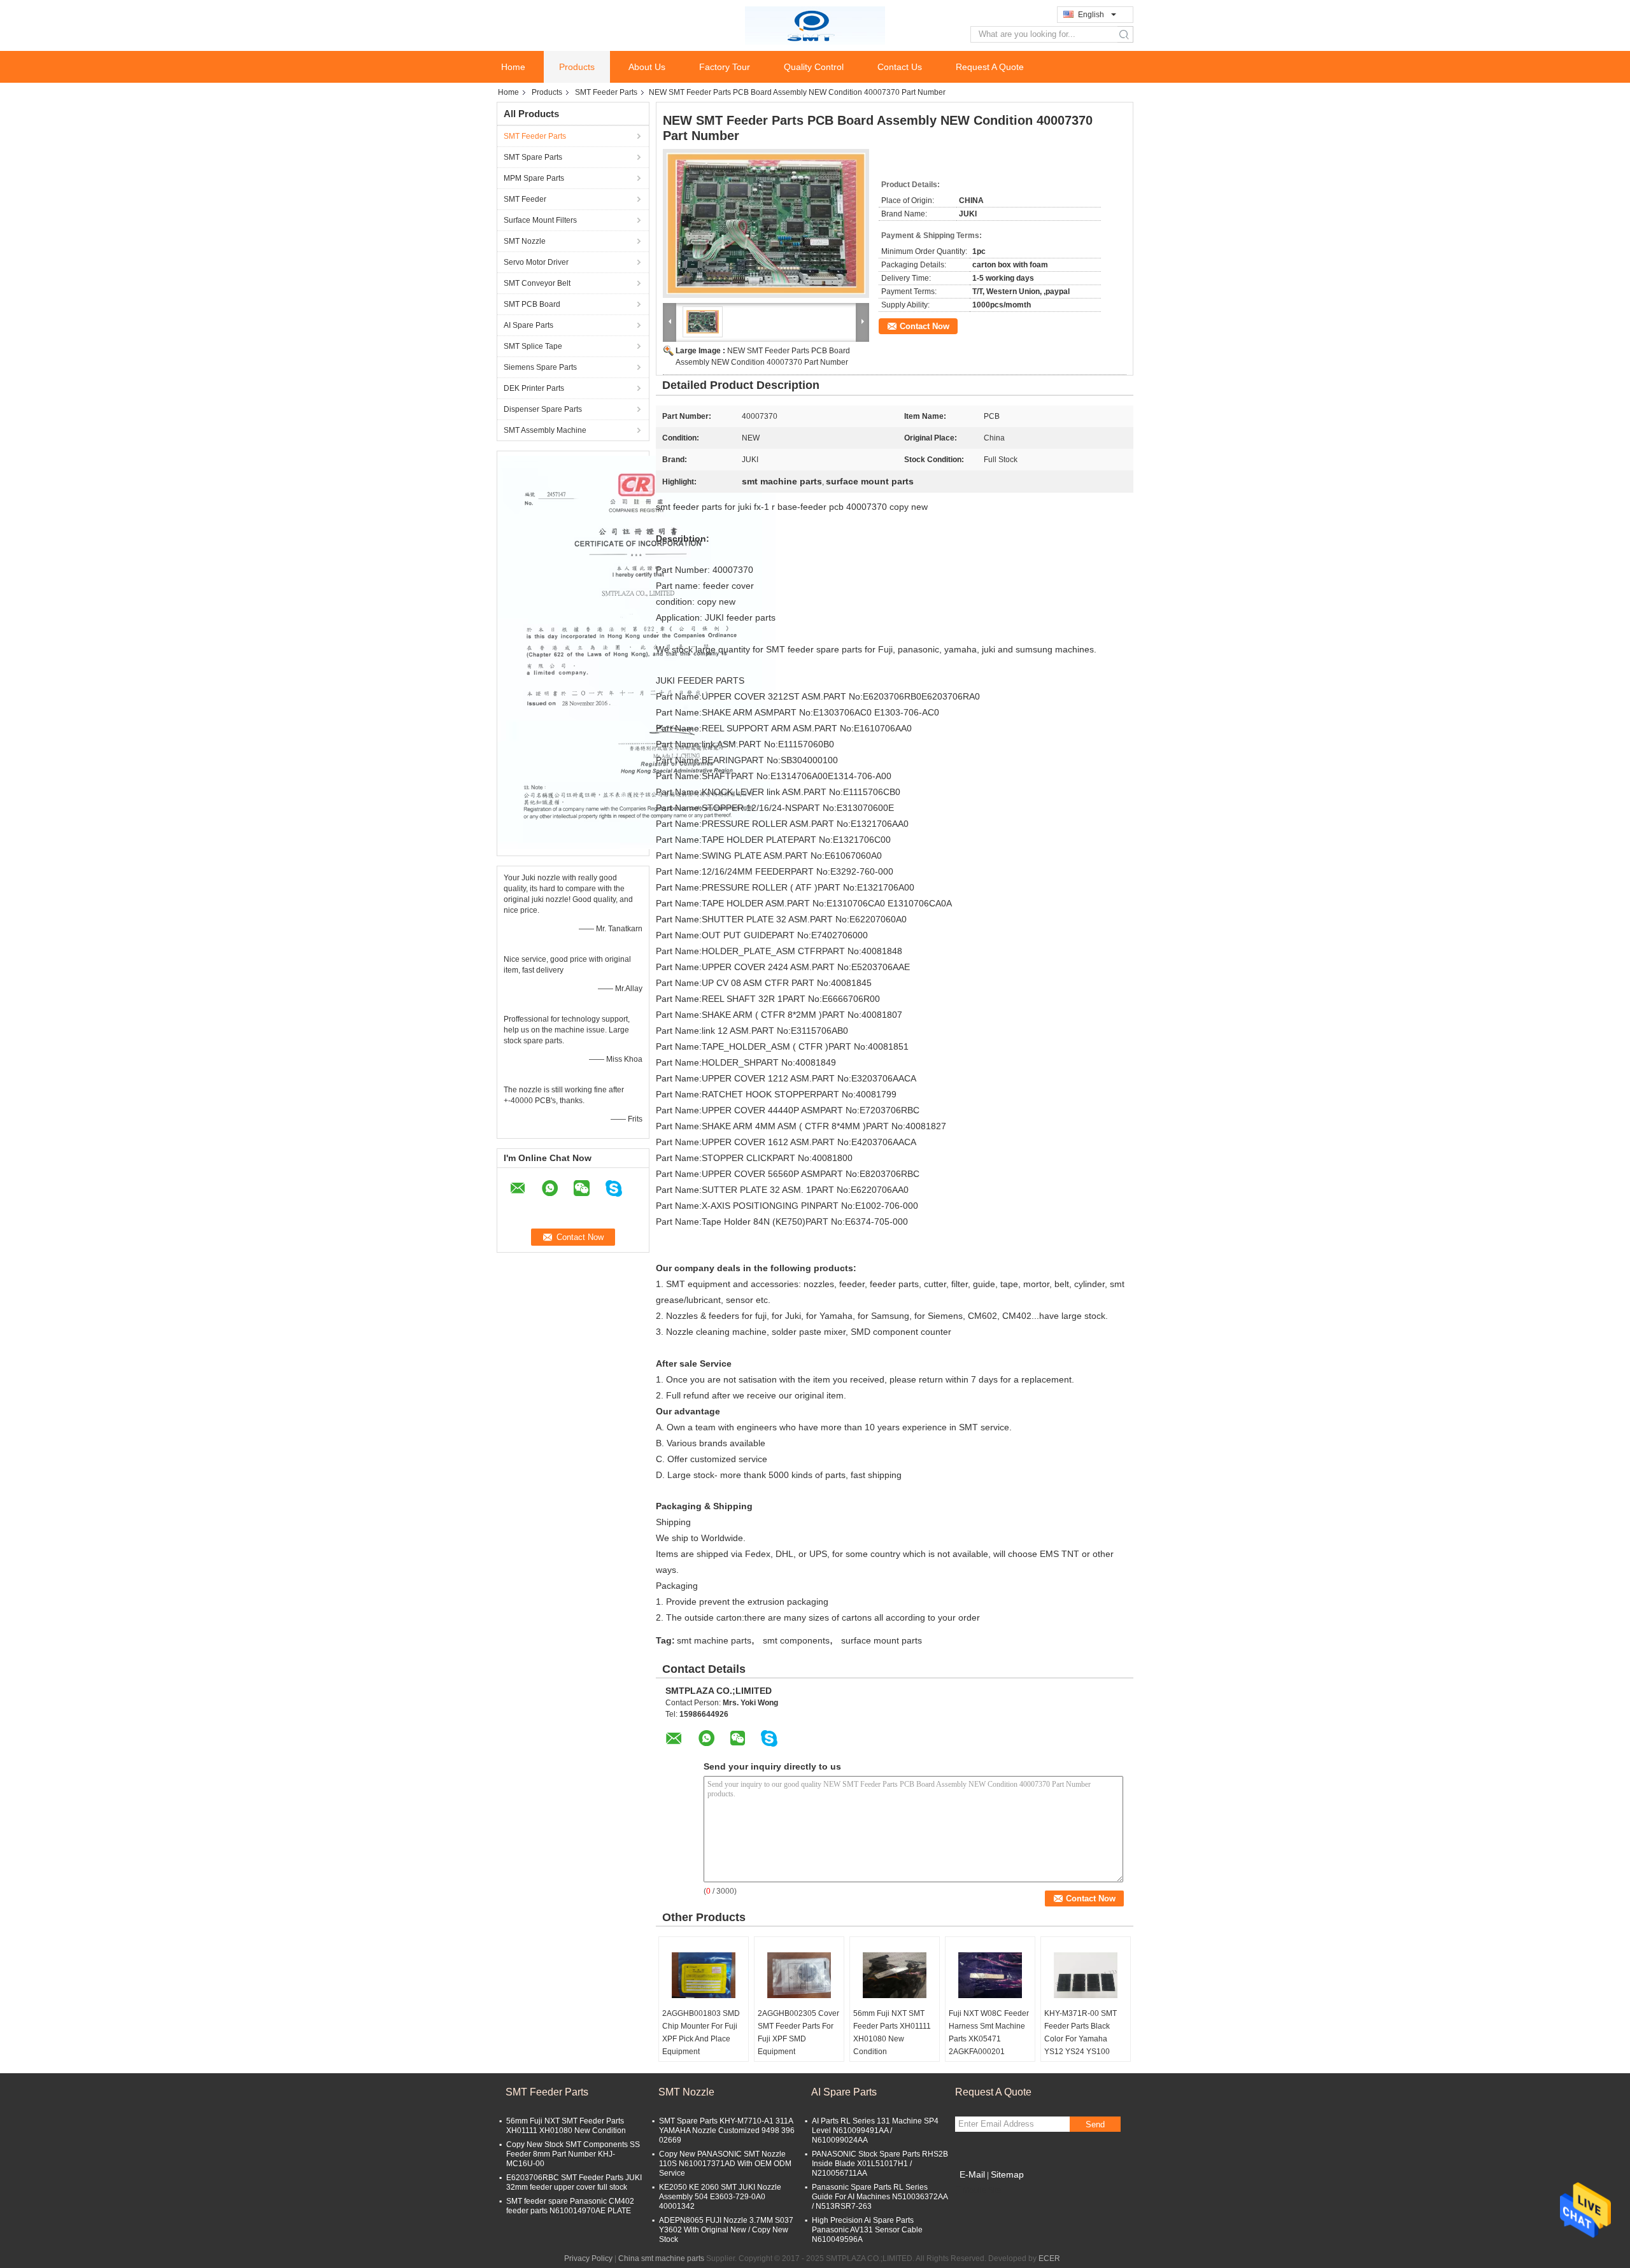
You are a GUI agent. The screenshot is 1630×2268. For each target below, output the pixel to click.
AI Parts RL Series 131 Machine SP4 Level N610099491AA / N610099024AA (875, 2131)
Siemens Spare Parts (540, 367)
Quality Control (814, 67)
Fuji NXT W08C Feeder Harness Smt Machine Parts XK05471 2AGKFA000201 (989, 2032)
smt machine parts (714, 1640)
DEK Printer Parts (534, 388)
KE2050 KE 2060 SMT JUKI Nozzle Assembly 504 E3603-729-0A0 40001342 (720, 2197)
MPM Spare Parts (534, 178)
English (1091, 15)
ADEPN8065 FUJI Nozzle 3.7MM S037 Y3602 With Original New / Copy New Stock (726, 2230)
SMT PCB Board (532, 304)
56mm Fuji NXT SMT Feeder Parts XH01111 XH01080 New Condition (892, 2032)
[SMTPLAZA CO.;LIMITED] (815, 25)
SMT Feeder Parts (606, 92)
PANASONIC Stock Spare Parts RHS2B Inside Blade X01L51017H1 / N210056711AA (880, 2164)
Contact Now (925, 326)
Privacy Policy (588, 2258)
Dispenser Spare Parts (543, 409)
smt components (796, 1640)
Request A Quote (990, 67)
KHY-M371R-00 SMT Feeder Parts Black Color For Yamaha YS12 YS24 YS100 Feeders (1081, 2039)
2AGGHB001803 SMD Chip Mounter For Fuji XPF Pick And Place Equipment (701, 2032)
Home (513, 67)
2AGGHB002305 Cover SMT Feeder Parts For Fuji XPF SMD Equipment (798, 2032)
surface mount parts (882, 1640)
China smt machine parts (661, 2258)
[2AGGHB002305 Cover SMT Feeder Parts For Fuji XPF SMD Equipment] (799, 1975)
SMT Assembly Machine (545, 430)
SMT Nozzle (525, 241)
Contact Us (900, 67)
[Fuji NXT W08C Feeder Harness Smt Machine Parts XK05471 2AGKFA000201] (990, 1975)
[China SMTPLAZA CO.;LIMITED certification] (636, 652)
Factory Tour (725, 67)
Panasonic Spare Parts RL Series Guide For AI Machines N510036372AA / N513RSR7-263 (880, 2197)
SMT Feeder (525, 199)
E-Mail (972, 2174)
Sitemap (1007, 2174)
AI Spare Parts (528, 325)
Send (1095, 2124)
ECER (1049, 2258)
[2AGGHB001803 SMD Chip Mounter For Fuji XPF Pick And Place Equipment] (704, 1975)
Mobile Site (982, 2190)
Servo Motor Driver (536, 262)
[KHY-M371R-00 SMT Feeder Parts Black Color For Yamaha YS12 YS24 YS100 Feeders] (1086, 1975)
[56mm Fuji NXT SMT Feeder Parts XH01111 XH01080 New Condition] (895, 1975)
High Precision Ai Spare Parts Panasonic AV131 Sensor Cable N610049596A (867, 2230)
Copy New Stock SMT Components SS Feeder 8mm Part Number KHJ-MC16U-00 (573, 2154)
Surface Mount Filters (540, 220)
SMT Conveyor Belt (537, 283)
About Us (647, 67)
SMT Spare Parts (533, 157)
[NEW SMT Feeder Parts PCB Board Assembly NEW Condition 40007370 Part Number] (766, 223)
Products (577, 67)
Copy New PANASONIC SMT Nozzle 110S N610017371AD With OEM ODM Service (725, 2164)
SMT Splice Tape (533, 346)
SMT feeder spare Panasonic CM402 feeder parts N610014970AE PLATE (570, 2206)
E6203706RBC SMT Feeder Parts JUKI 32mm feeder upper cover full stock (574, 2182)
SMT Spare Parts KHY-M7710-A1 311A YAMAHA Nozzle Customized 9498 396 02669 (727, 2131)
